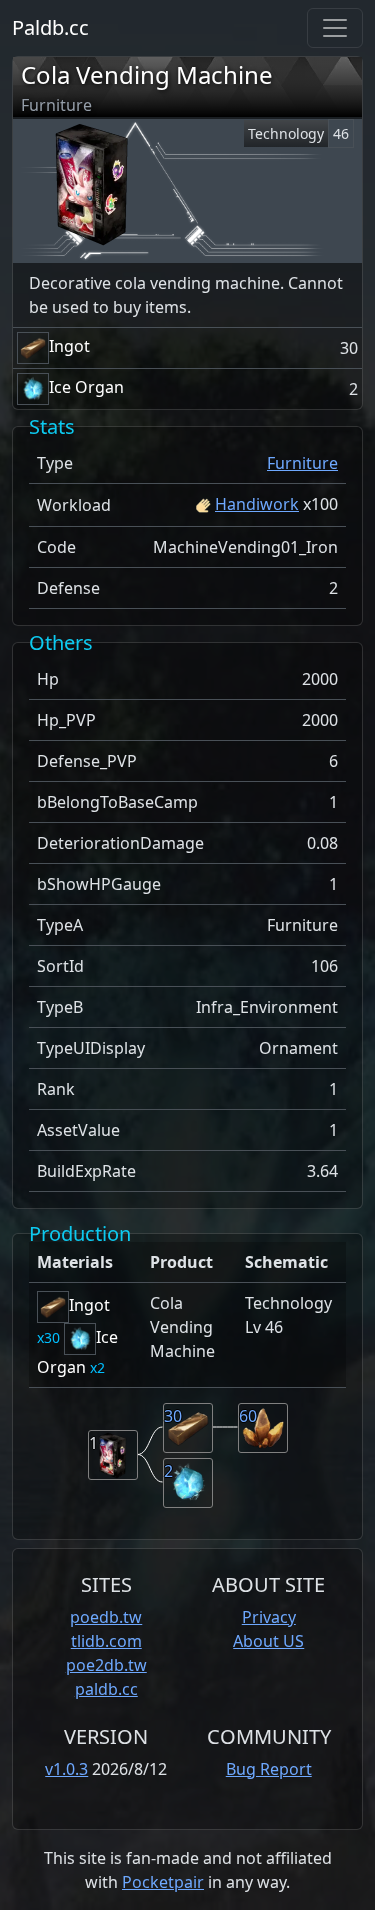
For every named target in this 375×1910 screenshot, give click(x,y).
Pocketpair (163, 1882)
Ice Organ (86, 387)
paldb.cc (106, 1689)
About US (268, 1641)
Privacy (269, 1617)
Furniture (302, 463)
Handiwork (257, 504)
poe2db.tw (106, 1665)
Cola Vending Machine (147, 74)
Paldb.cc (50, 27)
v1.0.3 (66, 1769)
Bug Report (269, 1769)
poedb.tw (106, 1617)
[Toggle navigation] (335, 28)
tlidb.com (106, 1641)
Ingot (69, 346)
